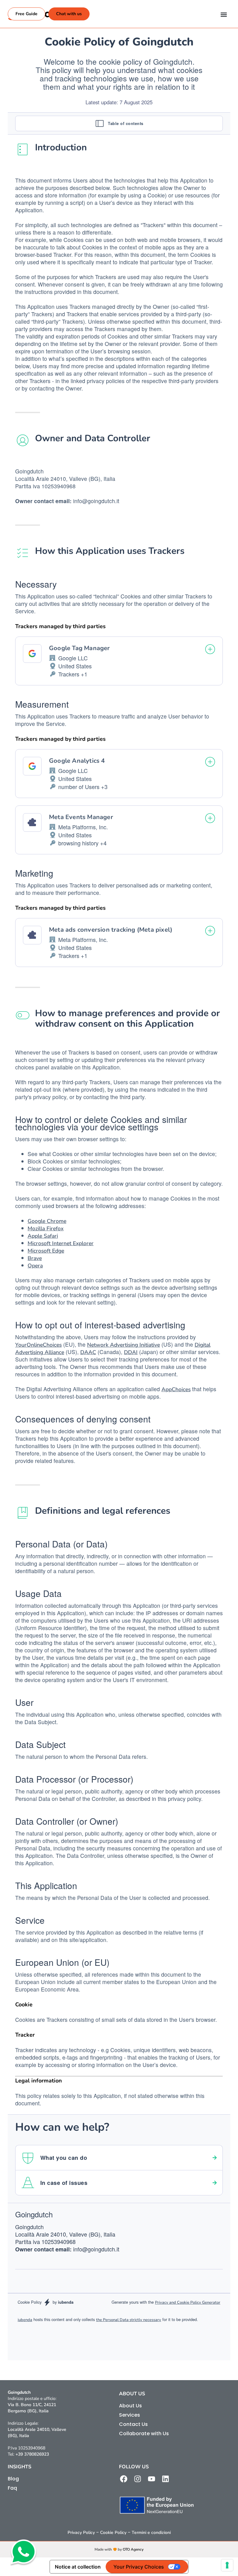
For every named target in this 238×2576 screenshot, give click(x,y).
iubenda (25, 2320)
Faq (12, 2488)
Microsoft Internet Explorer (61, 1243)
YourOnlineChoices (38, 1345)
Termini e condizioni (151, 2533)
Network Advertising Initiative (123, 1345)
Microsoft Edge (46, 1251)
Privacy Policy (81, 2533)
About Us (130, 2406)
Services (130, 2415)
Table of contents (126, 123)
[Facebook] (124, 2479)
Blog (13, 2479)
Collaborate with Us (144, 2434)
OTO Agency (133, 2549)
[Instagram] (138, 2479)
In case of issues (64, 2183)
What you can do (64, 2158)
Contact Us (133, 2424)
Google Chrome (47, 1221)
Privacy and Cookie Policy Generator (188, 2302)
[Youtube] (152, 2479)
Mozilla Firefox (46, 1228)
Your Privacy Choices (139, 2567)
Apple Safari (43, 1236)
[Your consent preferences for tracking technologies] (227, 2565)
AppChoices (176, 1389)
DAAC (88, 1352)
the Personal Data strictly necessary (129, 2320)
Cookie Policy (113, 2533)
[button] (224, 14)
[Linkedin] (165, 2479)
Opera (35, 1266)
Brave (35, 1258)
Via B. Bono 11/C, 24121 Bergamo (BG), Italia (32, 2408)
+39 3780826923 (32, 2454)
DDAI (131, 1352)
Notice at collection (78, 2567)
